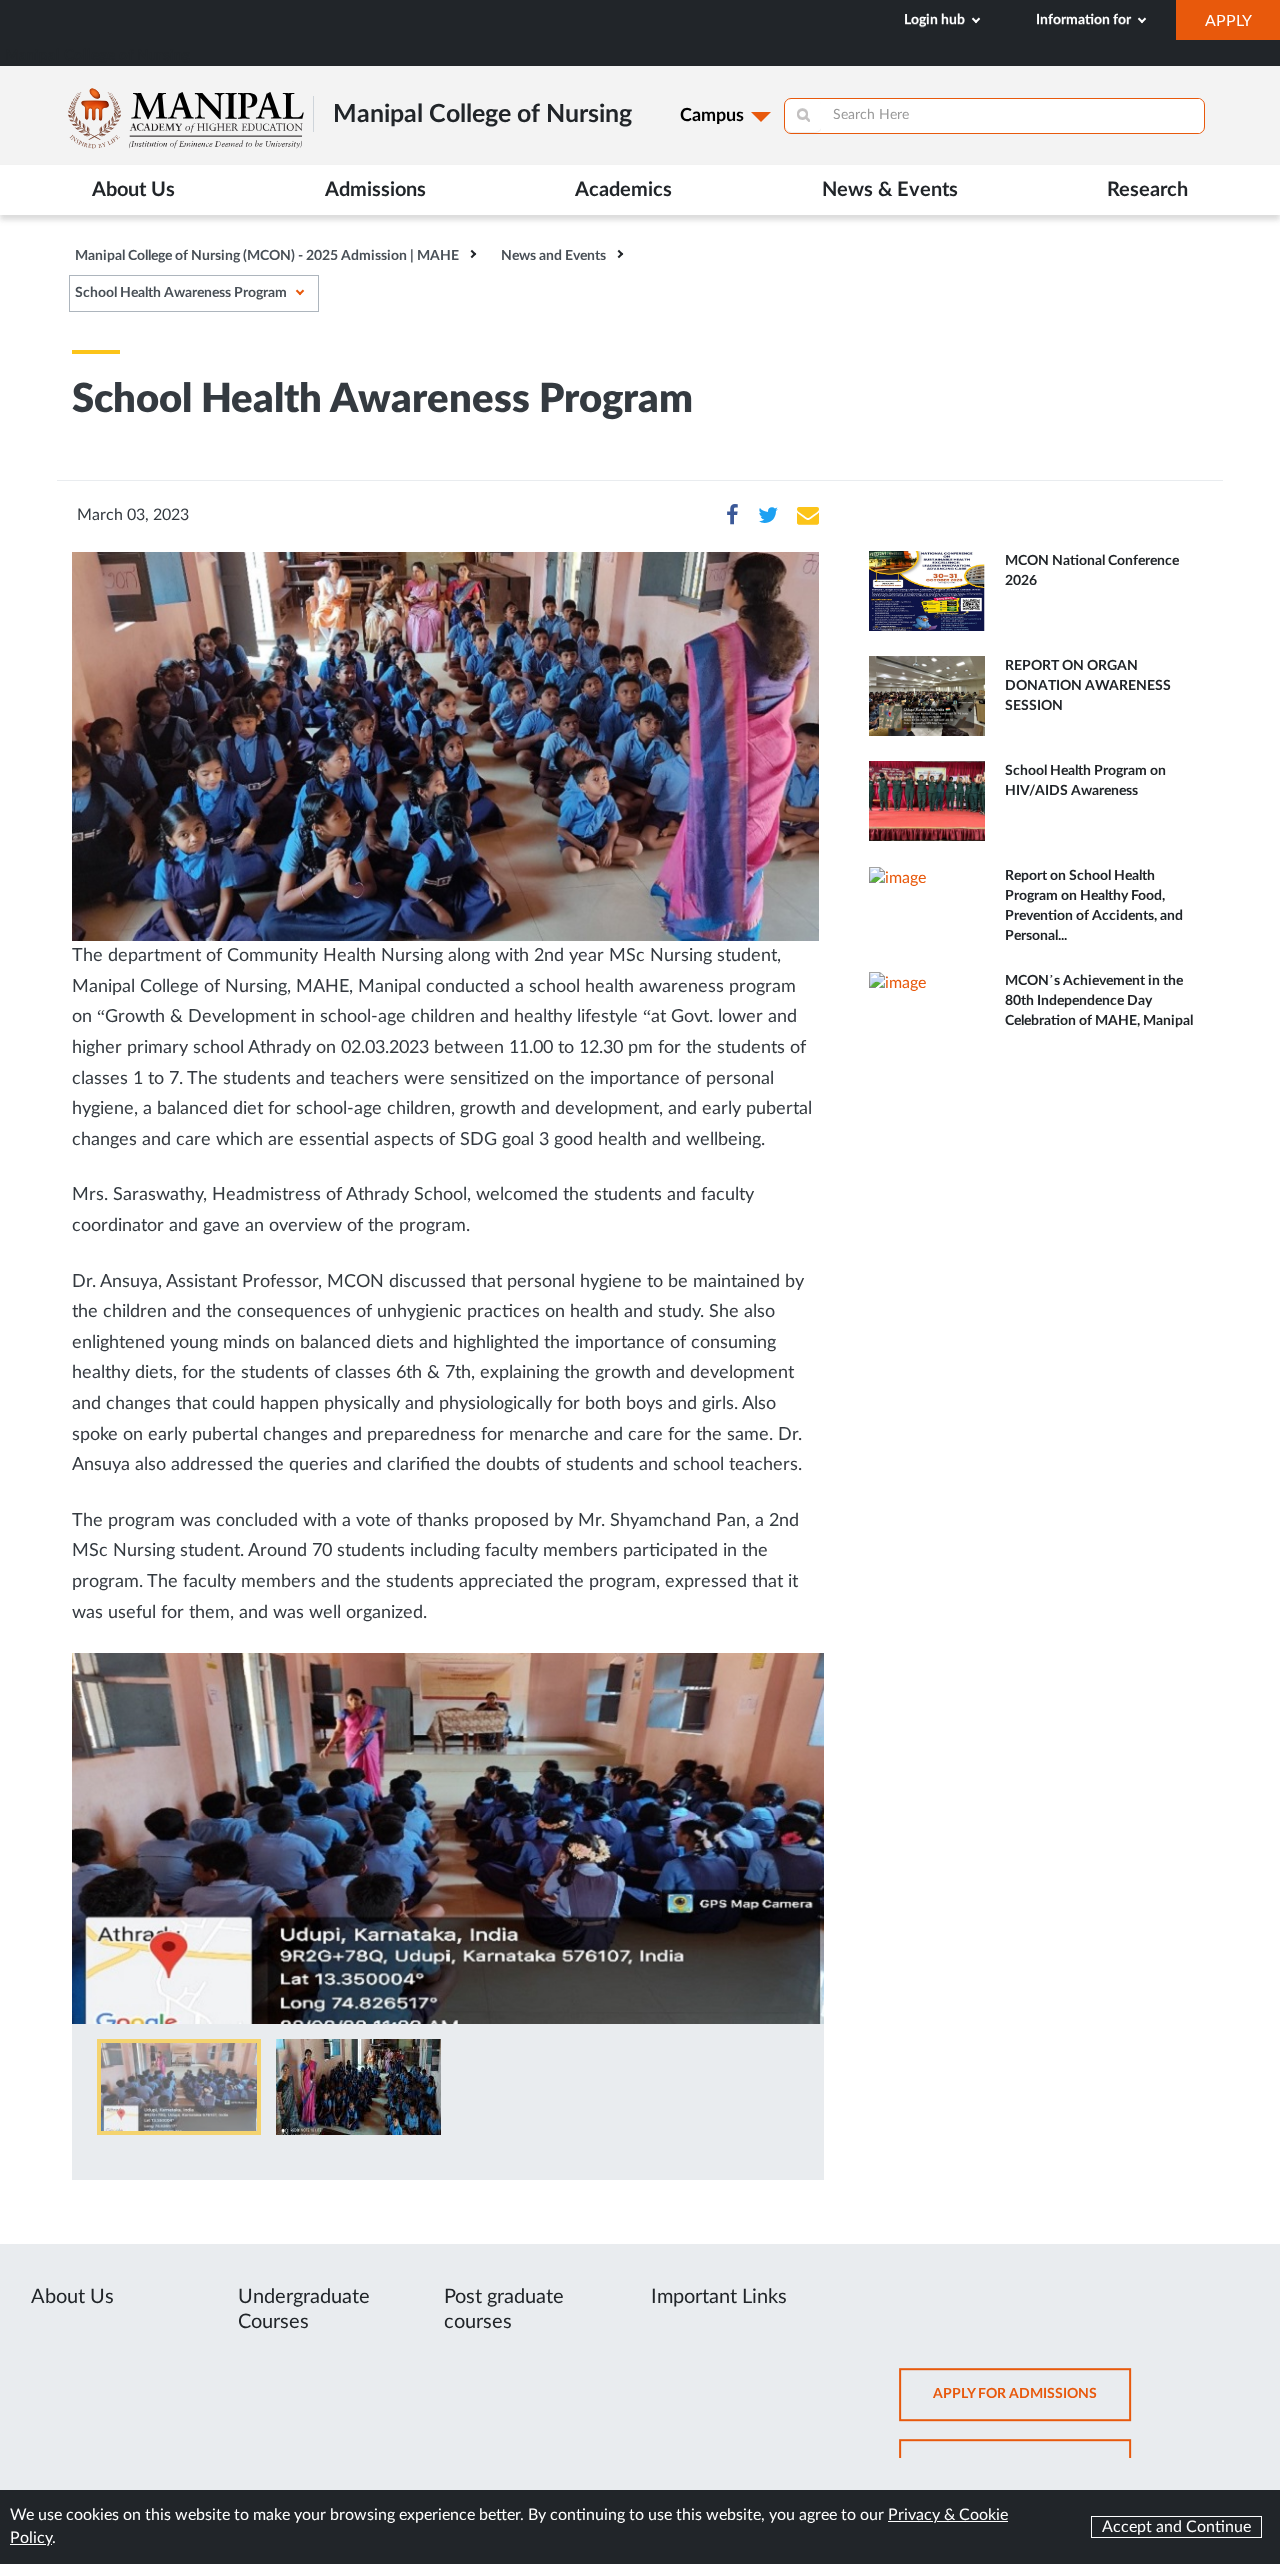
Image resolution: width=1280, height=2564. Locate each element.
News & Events (890, 190)
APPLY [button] (1242, 26)
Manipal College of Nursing (97, 55)
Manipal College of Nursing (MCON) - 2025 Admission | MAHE (267, 256)
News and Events (553, 256)
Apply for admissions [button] (1032, 2403)
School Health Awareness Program (181, 293)
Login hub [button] (936, 20)
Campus (712, 116)
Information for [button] (1085, 20)
